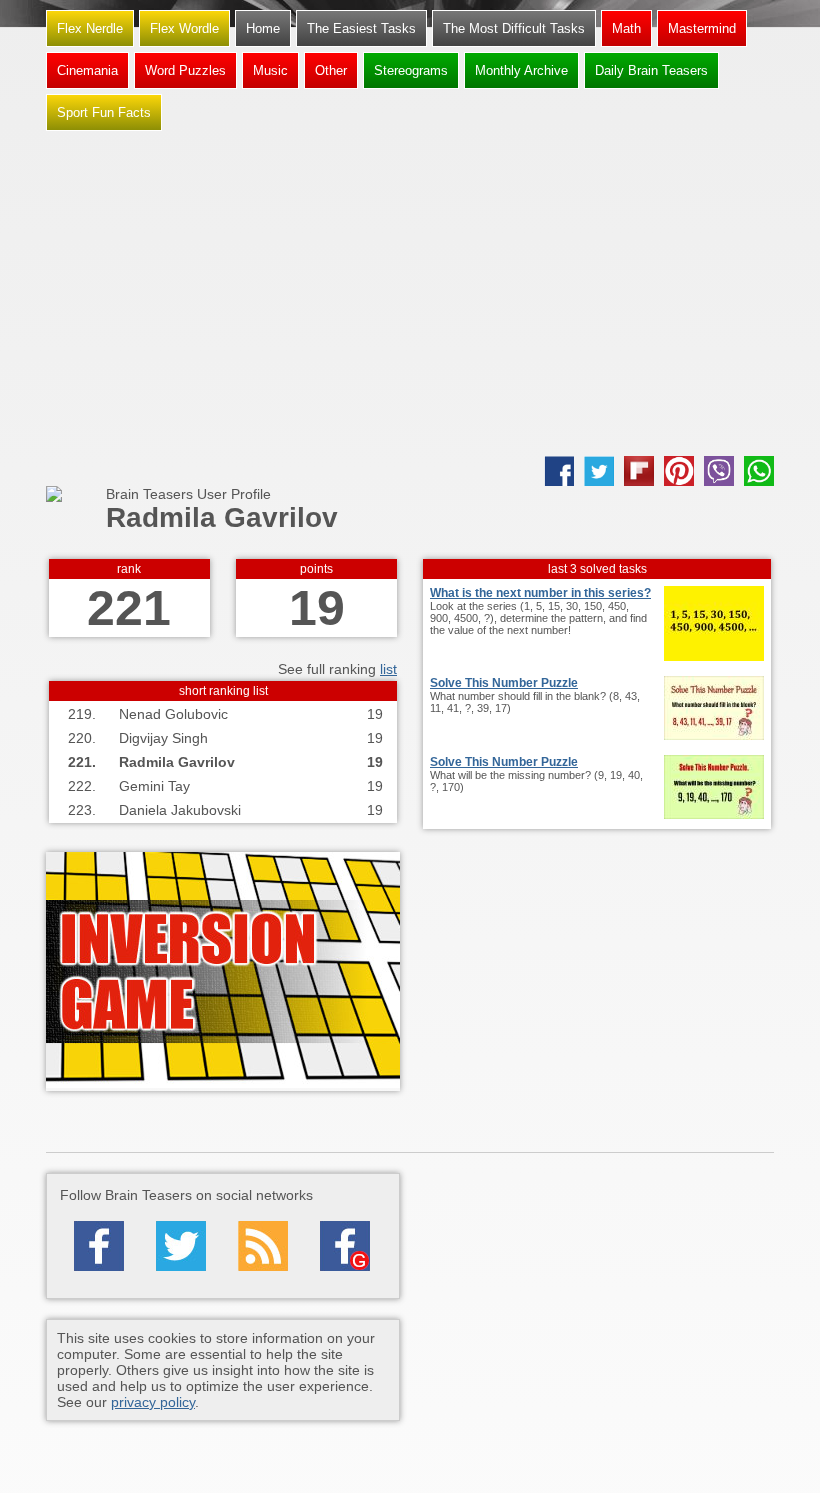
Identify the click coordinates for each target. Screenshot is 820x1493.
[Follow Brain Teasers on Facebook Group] (345, 1246)
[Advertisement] (410, 296)
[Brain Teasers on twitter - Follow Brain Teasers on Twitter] (181, 1246)
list (388, 669)
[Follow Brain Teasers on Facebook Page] (99, 1246)
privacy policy (153, 1402)
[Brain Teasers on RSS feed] (263, 1246)
